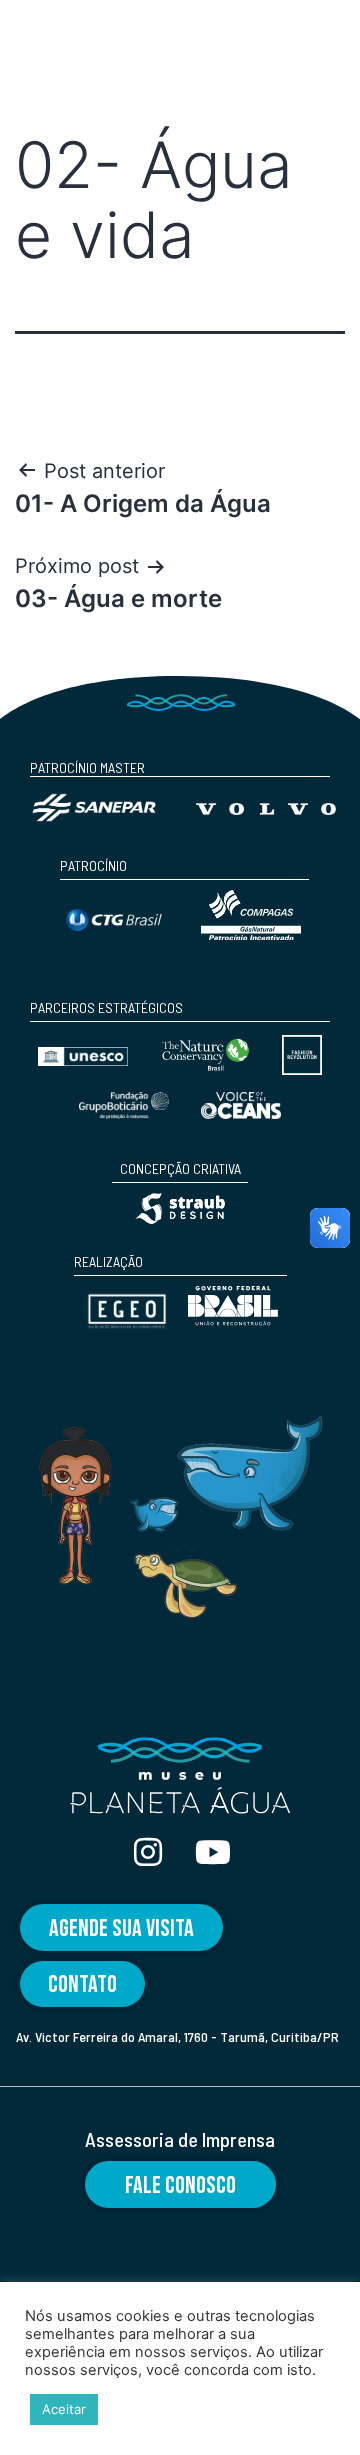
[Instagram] (148, 1852)
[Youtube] (213, 1852)
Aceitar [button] (64, 2409)
